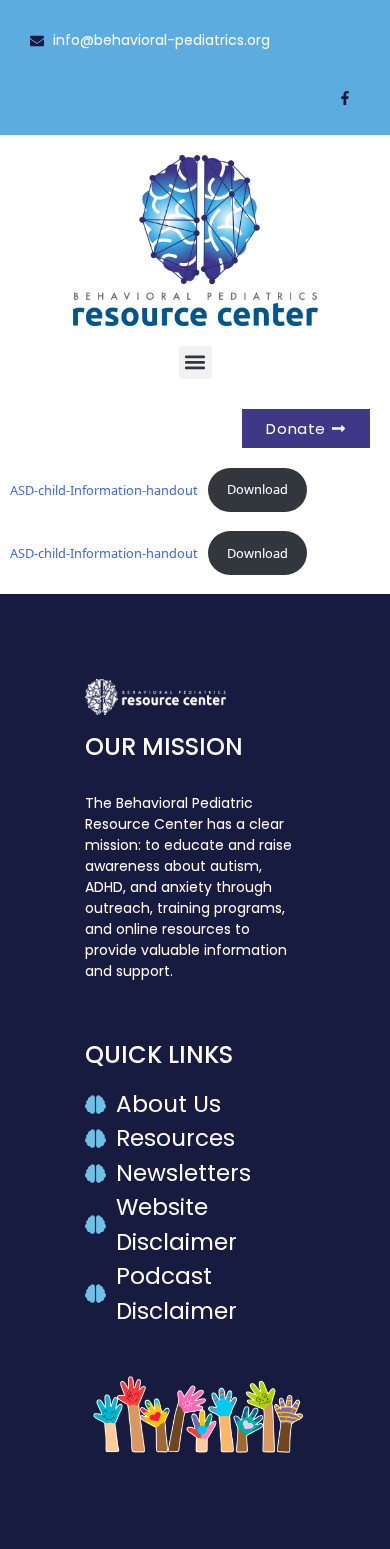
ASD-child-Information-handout (104, 489)
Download (257, 489)
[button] (195, 362)
